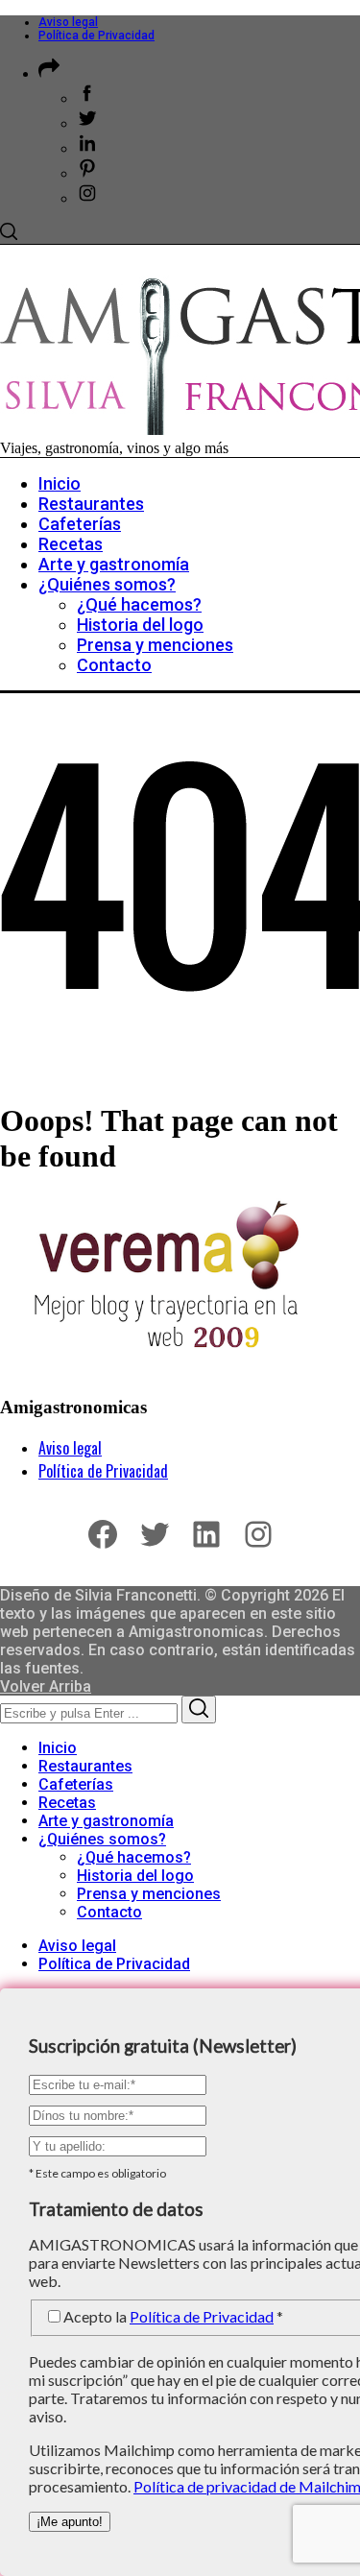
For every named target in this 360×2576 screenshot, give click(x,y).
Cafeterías (76, 1784)
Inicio (58, 1748)
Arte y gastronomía (106, 1821)
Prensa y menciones (149, 1894)
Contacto (109, 1912)
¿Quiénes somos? (102, 1839)
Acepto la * (173, 2316)
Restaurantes (85, 1766)
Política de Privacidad (96, 36)
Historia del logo (135, 1876)
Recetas (67, 1803)
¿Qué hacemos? (134, 1857)
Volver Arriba (46, 1686)
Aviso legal (68, 22)
